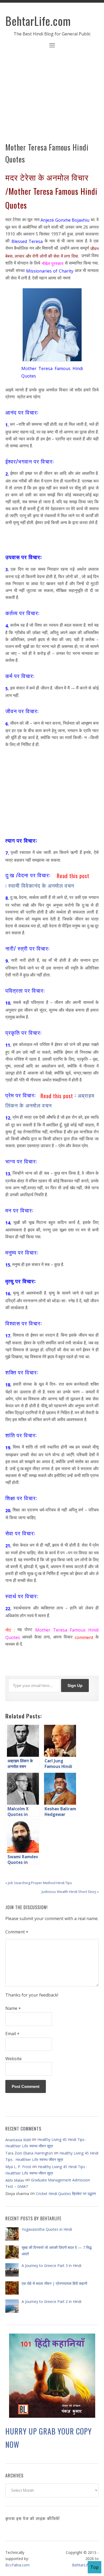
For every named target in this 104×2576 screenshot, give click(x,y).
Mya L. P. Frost (18, 2167)
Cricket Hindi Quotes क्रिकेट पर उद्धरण (66, 2194)
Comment (17, 1932)
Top (95, 2567)
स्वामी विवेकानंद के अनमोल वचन (41, 885)
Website (13, 2059)
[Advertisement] (52, 99)
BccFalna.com (17, 2565)
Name (13, 2009)
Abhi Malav (15, 2180)
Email (12, 2034)
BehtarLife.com (38, 21)
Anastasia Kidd (18, 2140)
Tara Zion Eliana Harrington (29, 2153)
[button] (52, 46)
